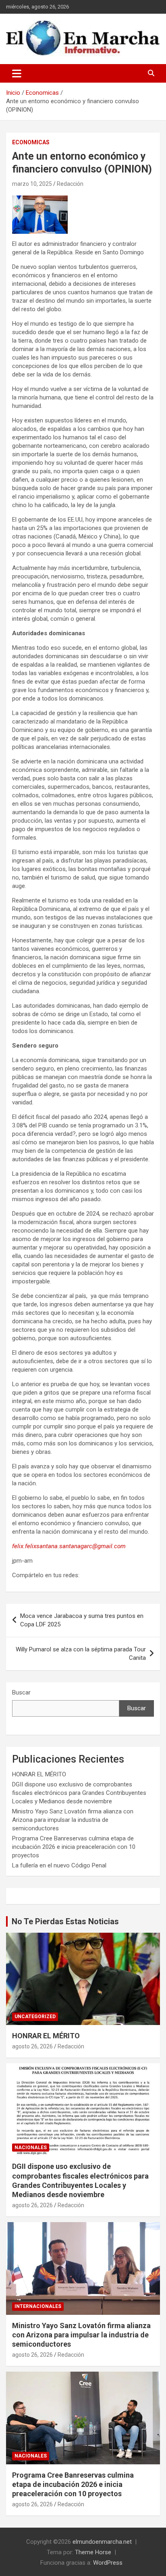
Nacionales (31, 2148)
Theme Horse (93, 2552)
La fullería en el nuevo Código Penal (59, 1865)
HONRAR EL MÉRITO (39, 1774)
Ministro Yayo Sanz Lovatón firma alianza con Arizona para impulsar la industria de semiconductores (73, 1820)
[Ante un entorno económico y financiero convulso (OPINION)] (40, 200)
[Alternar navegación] (17, 73)
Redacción (70, 184)
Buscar (21, 1692)
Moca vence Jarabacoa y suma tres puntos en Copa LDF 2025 (82, 1620)
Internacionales (38, 2306)
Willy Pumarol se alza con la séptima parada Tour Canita (81, 1654)
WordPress (108, 2563)
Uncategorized (35, 2017)
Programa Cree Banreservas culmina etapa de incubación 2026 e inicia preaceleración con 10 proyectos (74, 1847)
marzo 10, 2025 (32, 184)
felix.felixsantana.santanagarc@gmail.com (69, 1546)
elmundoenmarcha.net (102, 2542)
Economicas (31, 142)
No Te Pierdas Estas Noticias (65, 1921)
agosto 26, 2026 (32, 2046)
